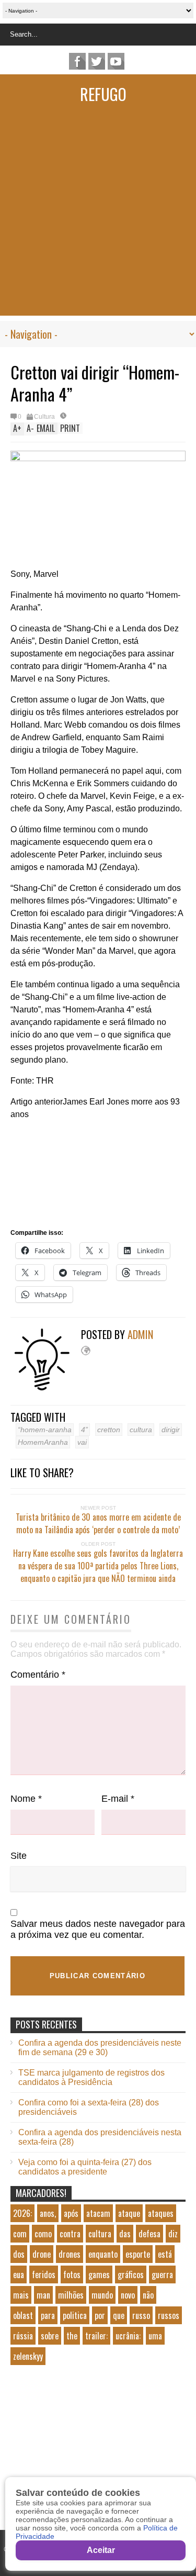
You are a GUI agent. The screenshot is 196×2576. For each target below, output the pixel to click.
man (43, 2295)
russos (169, 2315)
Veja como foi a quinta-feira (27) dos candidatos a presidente (85, 2167)
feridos (44, 2274)
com (20, 2234)
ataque (129, 2213)
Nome (26, 1799)
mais (21, 2295)
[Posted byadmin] (46, 1388)
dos (19, 2254)
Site (19, 1856)
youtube (116, 61)
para (48, 2315)
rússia (23, 2336)
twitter (97, 61)
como (43, 2234)
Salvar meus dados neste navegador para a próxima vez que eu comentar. (98, 1929)
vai (82, 1442)
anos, (48, 2213)
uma (155, 2336)
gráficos (131, 2274)
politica (75, 2315)
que (119, 2315)
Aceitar (101, 2550)
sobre (50, 2336)
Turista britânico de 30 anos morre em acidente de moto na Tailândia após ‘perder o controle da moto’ (98, 1523)
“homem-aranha (45, 1430)
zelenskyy (28, 2356)
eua (19, 2274)
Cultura (44, 417)
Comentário (38, 1675)
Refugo (103, 94)
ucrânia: (128, 2336)
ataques (161, 2213)
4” (84, 1430)
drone (42, 2254)
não (148, 2295)
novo (128, 2295)
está (165, 2254)
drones (70, 2254)
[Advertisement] (98, 218)
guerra (162, 2274)
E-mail (118, 1799)
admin (140, 1334)
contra (70, 2234)
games (99, 2274)
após (71, 2213)
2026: (22, 2213)
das (125, 2234)
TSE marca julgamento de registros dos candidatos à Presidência (91, 2077)
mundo (102, 2295)
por (100, 2315)
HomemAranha (43, 1442)
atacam (98, 2213)
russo (141, 2315)
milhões (71, 2295)
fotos (72, 2274)
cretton (109, 1430)
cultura (141, 1430)
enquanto (103, 2254)
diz (173, 2234)
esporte (138, 2254)
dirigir (171, 1430)
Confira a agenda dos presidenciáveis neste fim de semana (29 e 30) (100, 2048)
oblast (23, 2315)
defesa (149, 2234)
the (72, 2336)
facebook (77, 61)
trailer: (96, 2336)
